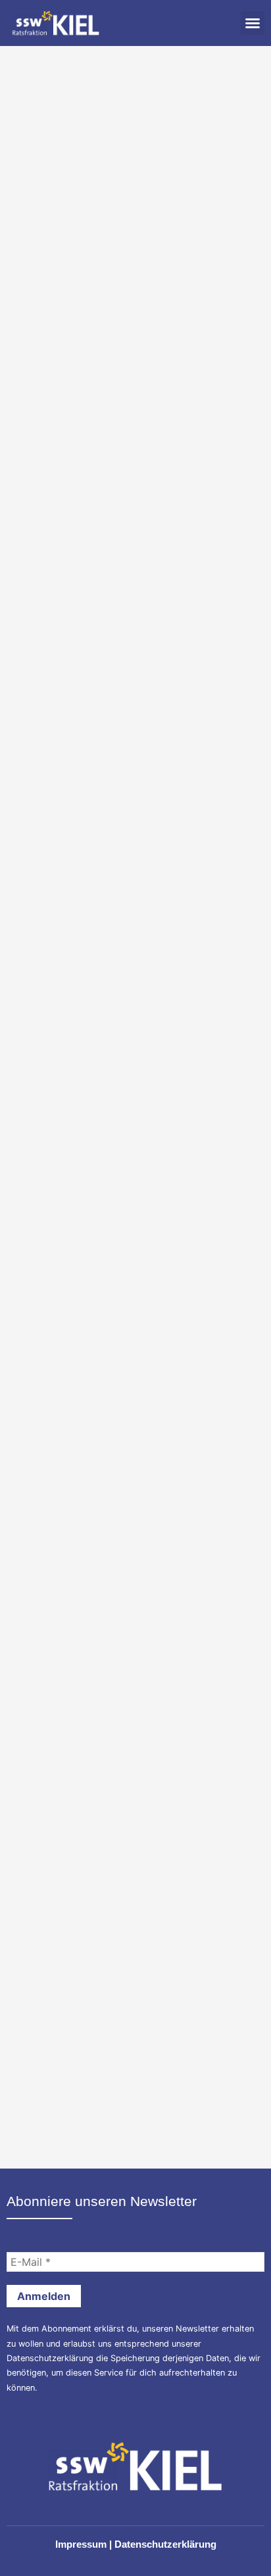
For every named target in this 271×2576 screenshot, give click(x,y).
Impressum (81, 2544)
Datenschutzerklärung (50, 2358)
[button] (253, 23)
